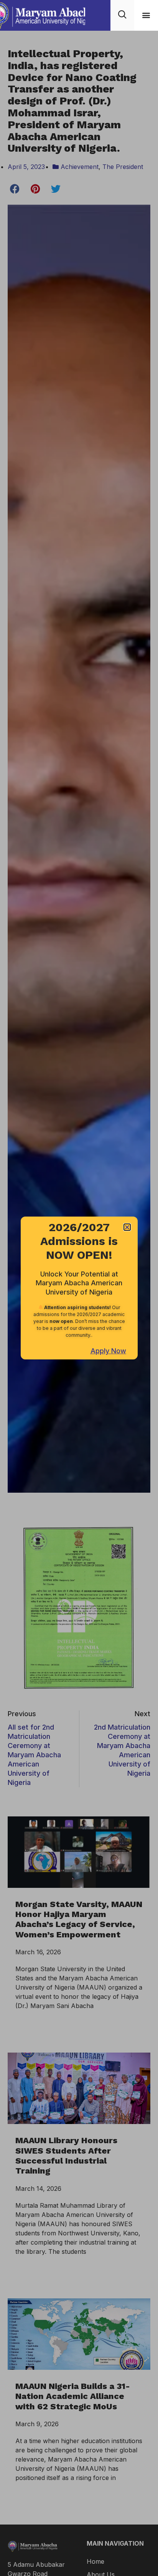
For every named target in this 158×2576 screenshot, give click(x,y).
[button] (146, 15)
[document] (79, 1288)
